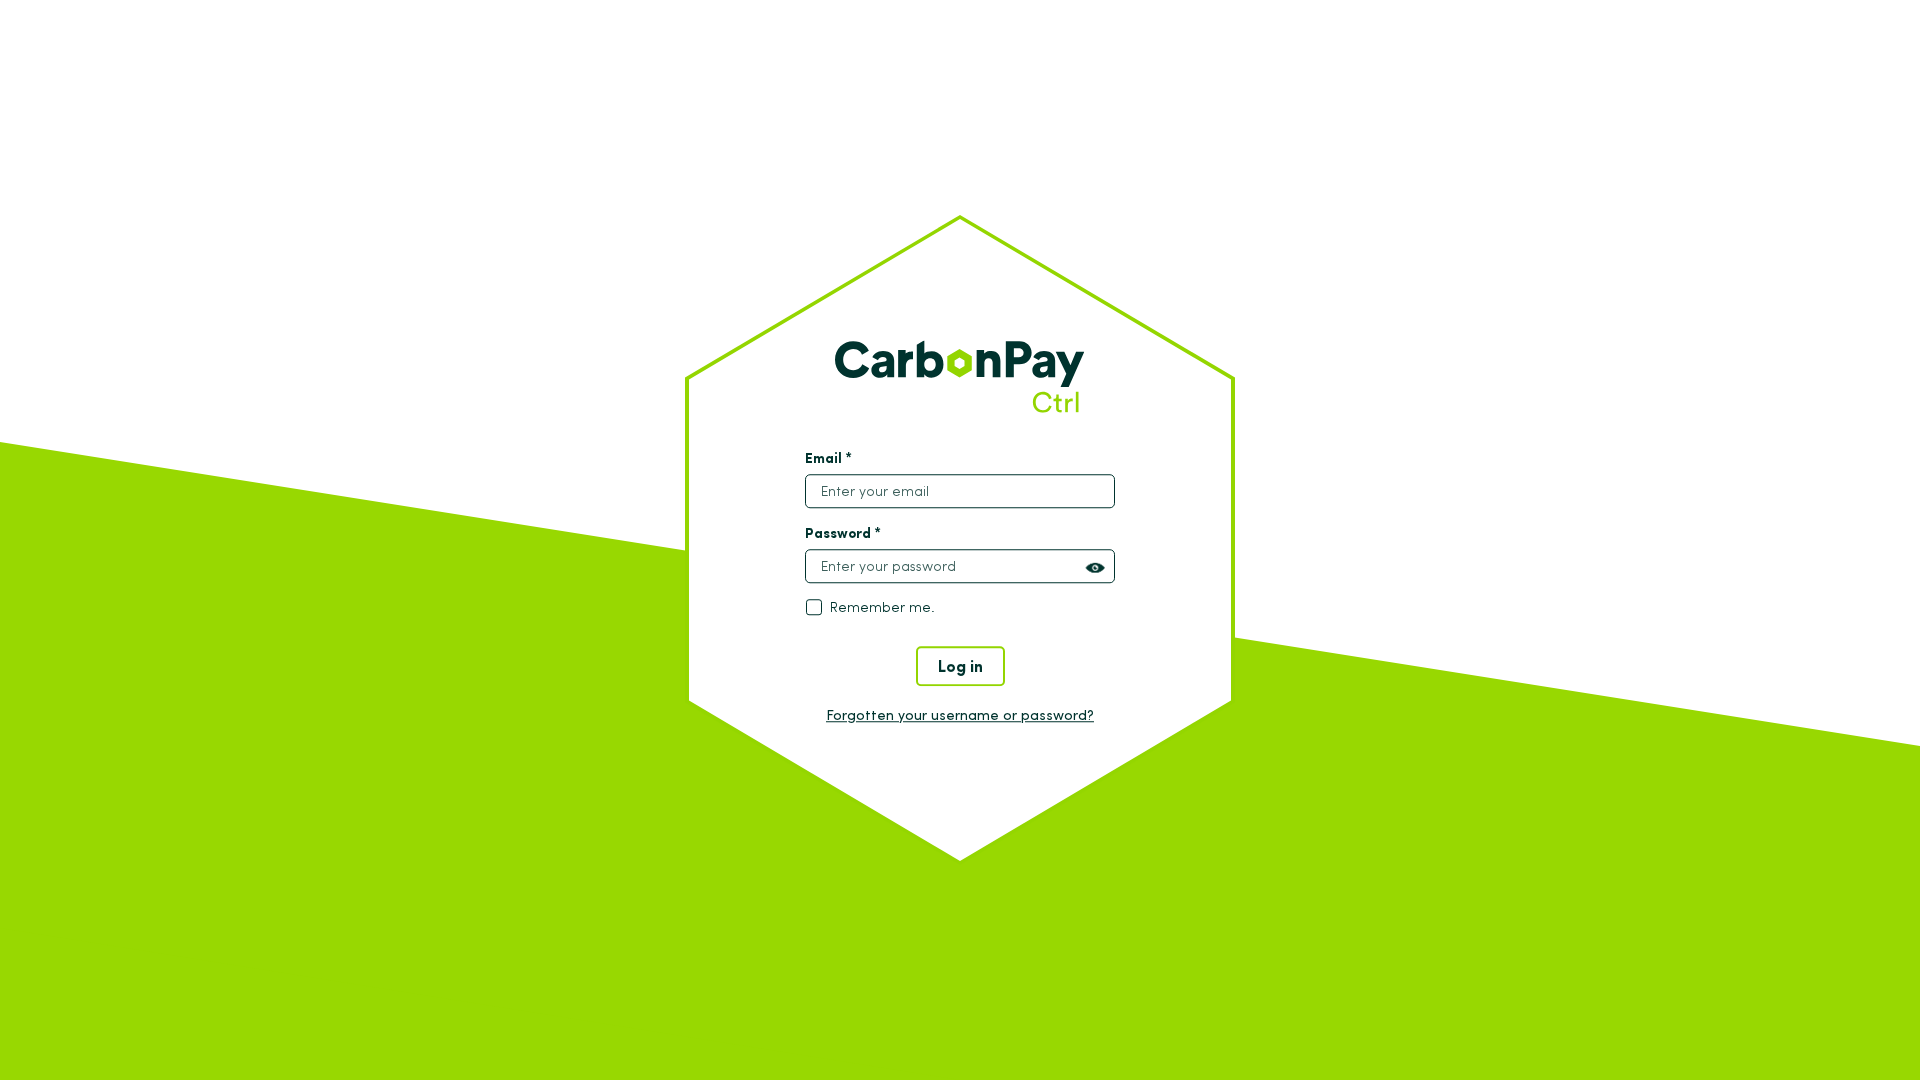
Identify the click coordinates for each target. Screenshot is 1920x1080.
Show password (1095, 568)
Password (843, 533)
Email (828, 458)
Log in (960, 665)
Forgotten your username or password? (960, 715)
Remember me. (882, 607)
